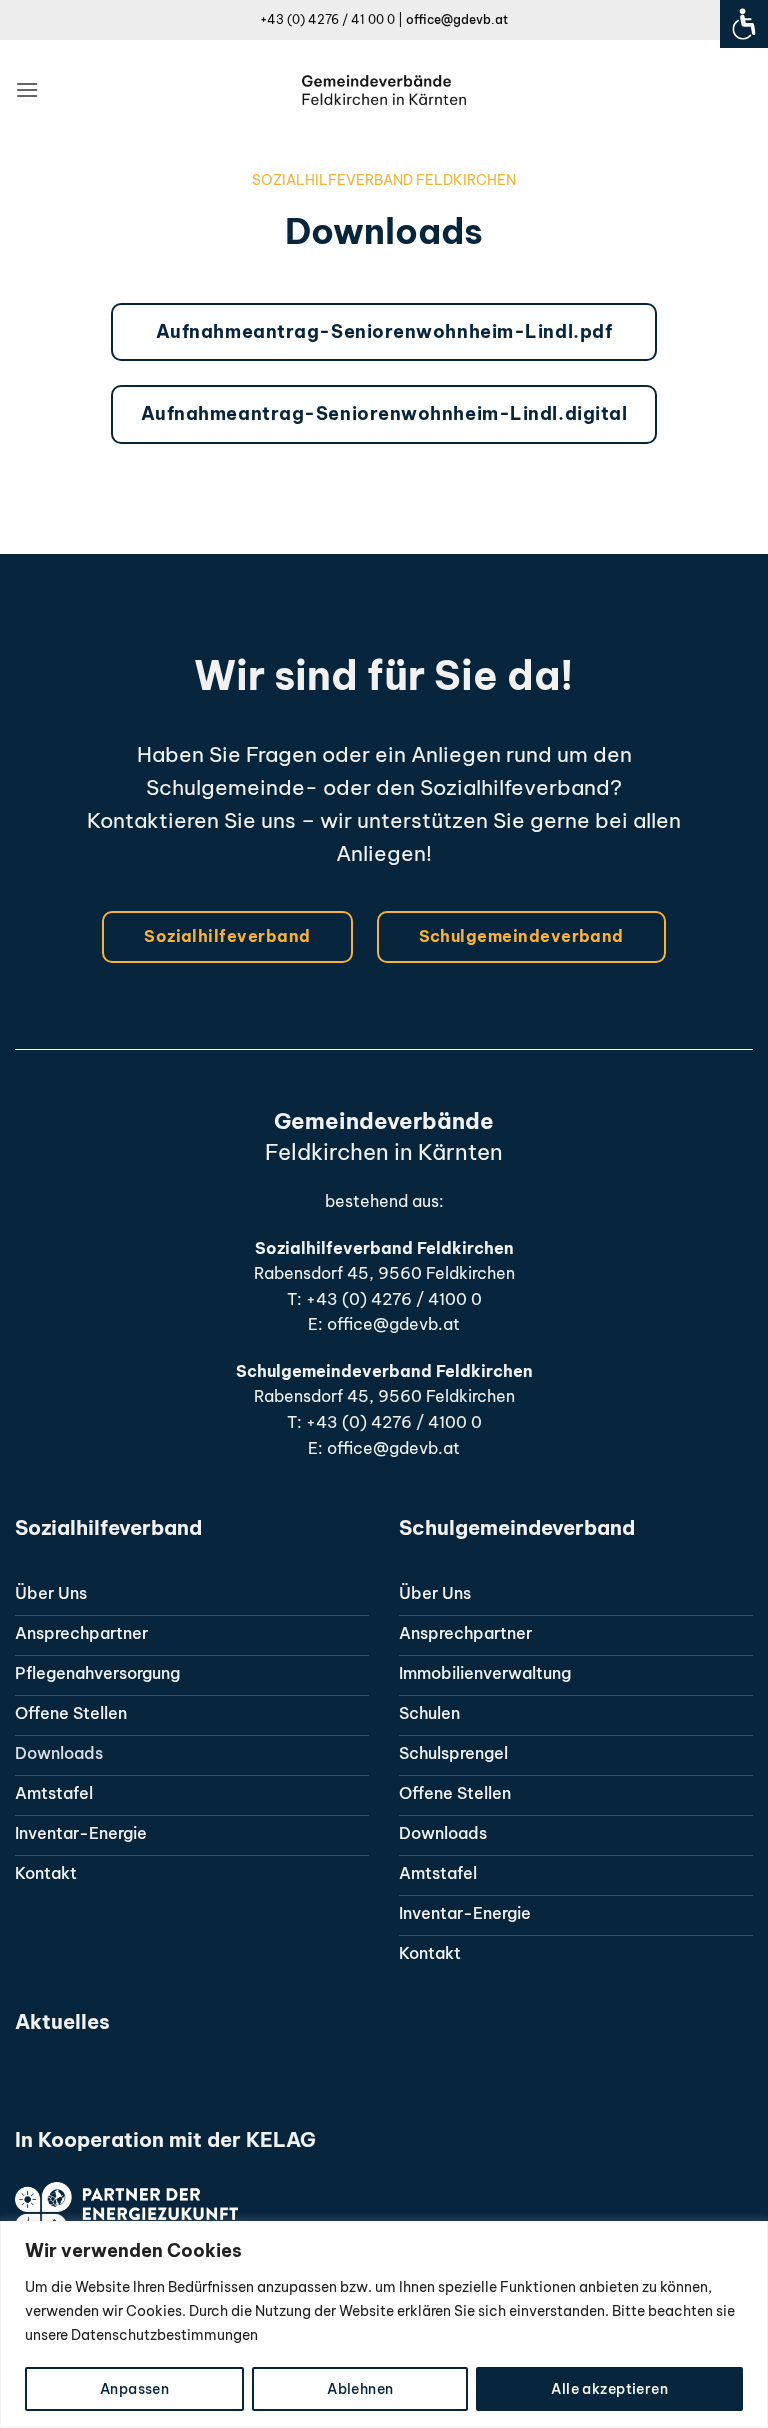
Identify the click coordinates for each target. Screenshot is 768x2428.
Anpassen (134, 2389)
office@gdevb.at (457, 19)
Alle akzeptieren (609, 2389)
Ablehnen (360, 2389)
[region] (384, 2324)
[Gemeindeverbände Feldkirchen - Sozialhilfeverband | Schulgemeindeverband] (384, 90)
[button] (27, 89)
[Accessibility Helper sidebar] (744, 24)
